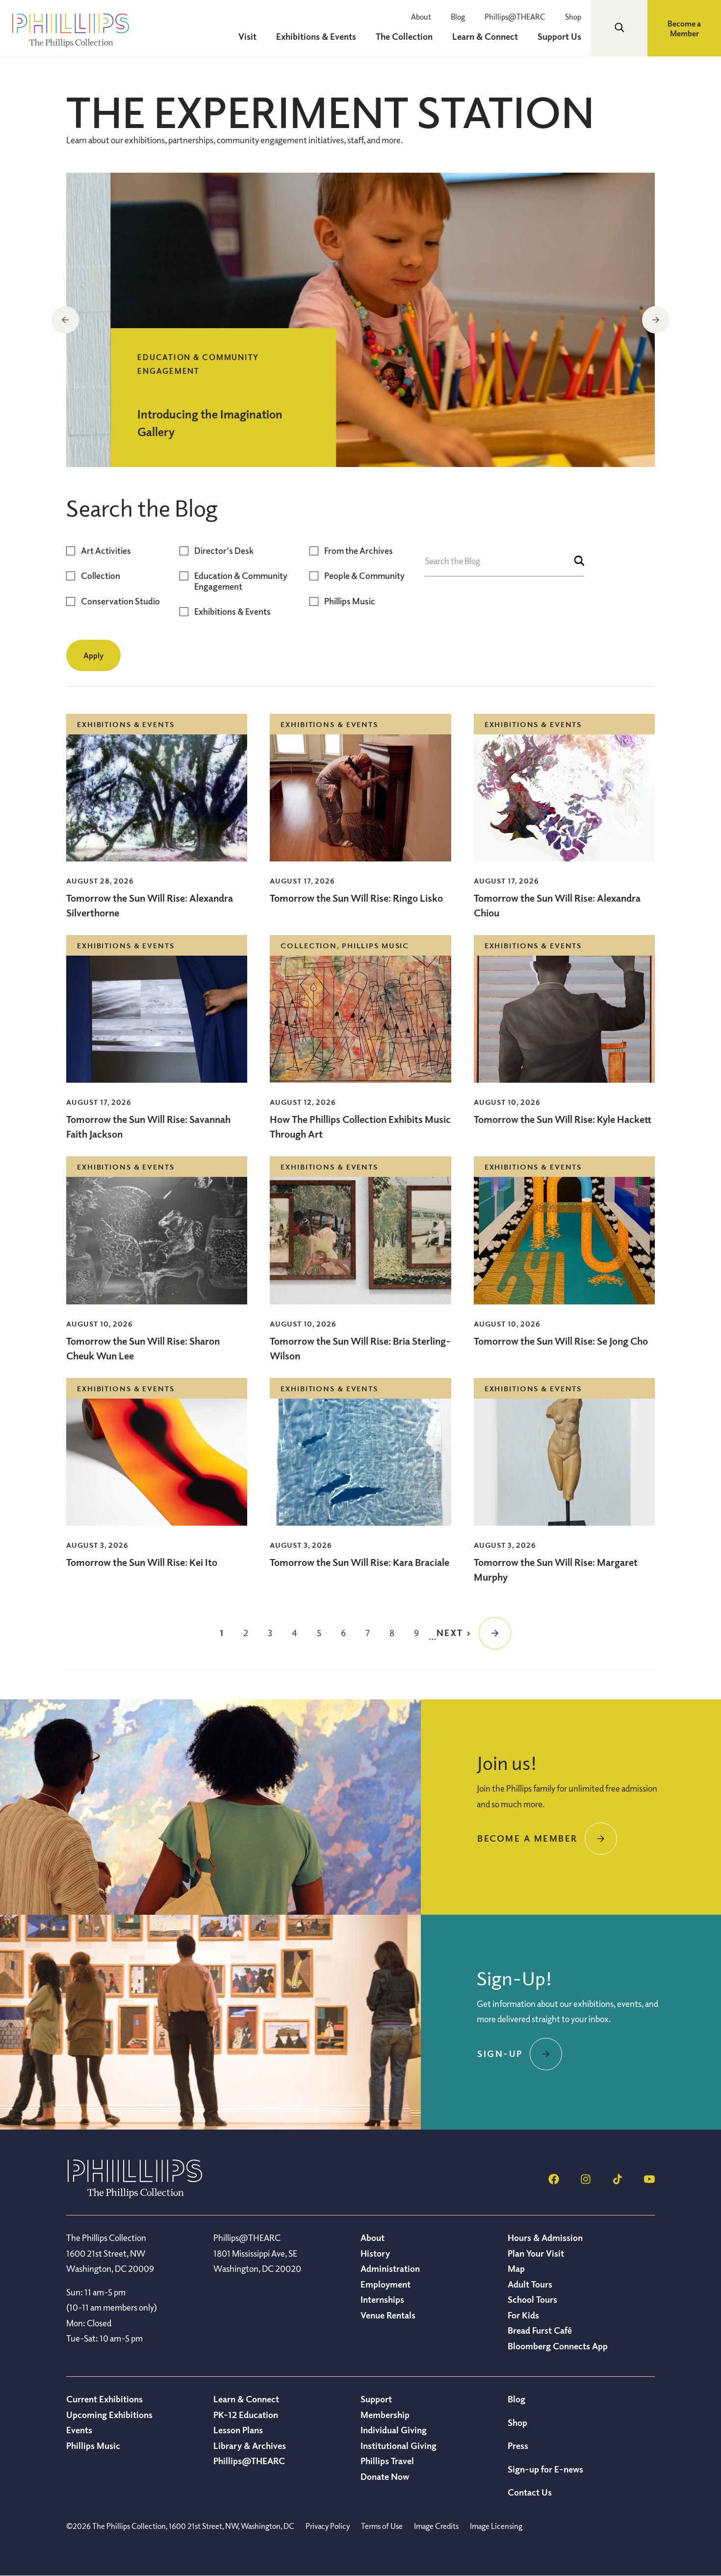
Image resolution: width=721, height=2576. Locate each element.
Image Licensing (496, 2526)
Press (518, 2446)
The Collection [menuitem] (404, 36)
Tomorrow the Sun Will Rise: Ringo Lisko (356, 898)
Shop (573, 17)
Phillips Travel (387, 2461)
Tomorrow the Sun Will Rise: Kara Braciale (360, 1562)
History (375, 2253)
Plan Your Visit (536, 2253)
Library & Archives (250, 2446)
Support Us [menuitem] (559, 36)
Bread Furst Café (540, 2330)
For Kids (523, 2315)
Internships (382, 2299)
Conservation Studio (120, 601)
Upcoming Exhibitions (109, 2415)
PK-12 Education (246, 2415)
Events (79, 2430)
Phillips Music (350, 601)
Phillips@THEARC (515, 17)
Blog (458, 17)
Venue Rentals (388, 2315)
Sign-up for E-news (545, 2469)
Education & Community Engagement (241, 581)
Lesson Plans (238, 2430)
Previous (65, 320)
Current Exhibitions (104, 2399)
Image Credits (436, 2526)
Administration (390, 2268)
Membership (385, 2415)
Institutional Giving (399, 2446)
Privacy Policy (328, 2526)
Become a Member (684, 28)
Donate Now (385, 2476)
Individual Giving (394, 2430)
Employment (386, 2284)
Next (656, 320)
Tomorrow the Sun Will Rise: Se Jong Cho (561, 1341)
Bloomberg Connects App (558, 2346)
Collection (101, 576)
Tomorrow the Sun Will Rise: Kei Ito (142, 1562)
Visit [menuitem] (247, 36)
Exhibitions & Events (232, 611)
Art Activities (106, 551)
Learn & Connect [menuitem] (485, 36)
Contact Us (530, 2492)
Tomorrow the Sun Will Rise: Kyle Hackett (563, 1119)
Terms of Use (382, 2526)
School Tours (532, 2299)
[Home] (135, 2195)
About (421, 17)
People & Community (364, 576)
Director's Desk (224, 551)
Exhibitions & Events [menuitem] (316, 36)
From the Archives (359, 551)
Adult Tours (530, 2284)
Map (516, 2268)
